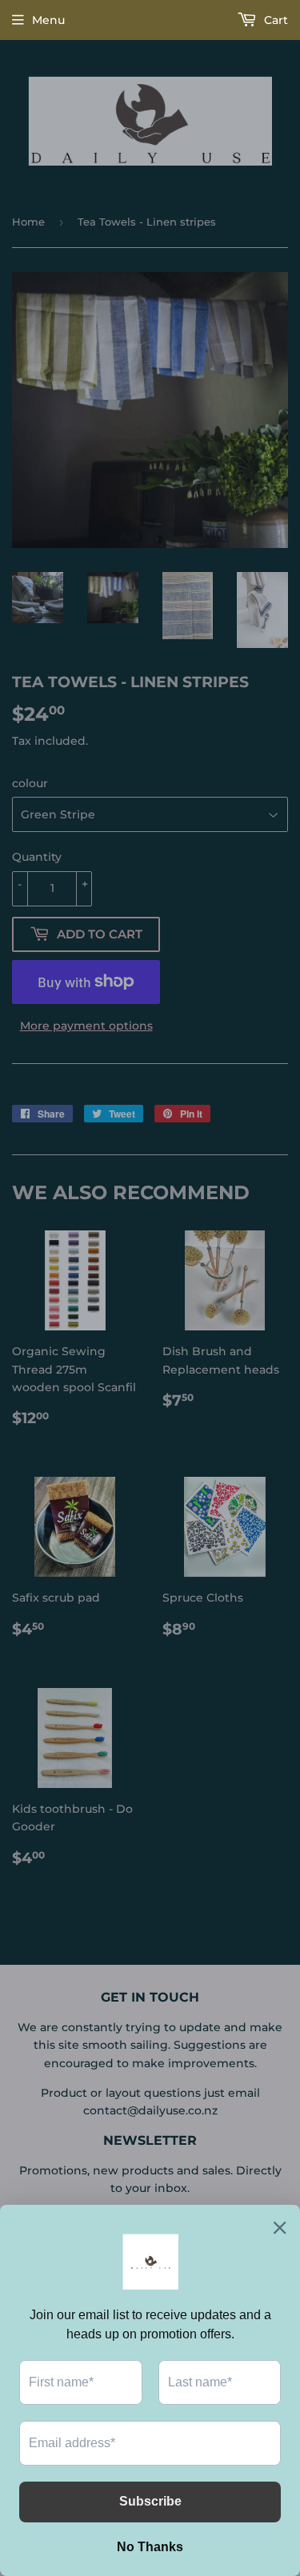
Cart (274, 20)
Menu (48, 20)
